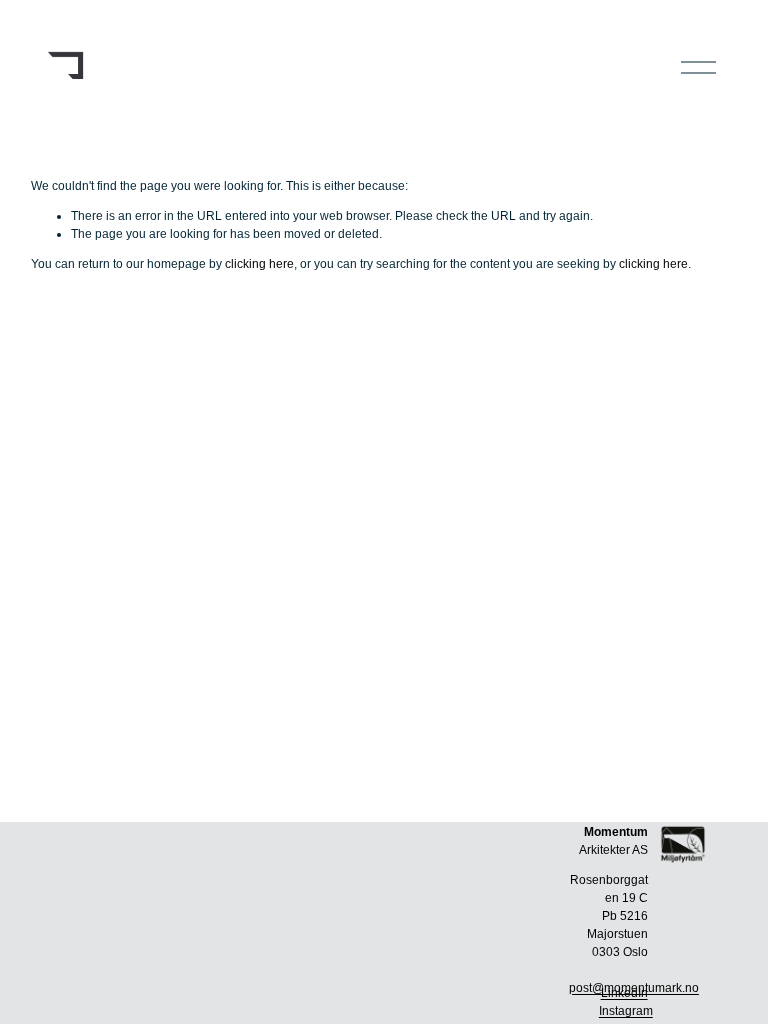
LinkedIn (624, 993)
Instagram (626, 1011)
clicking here (259, 264)
